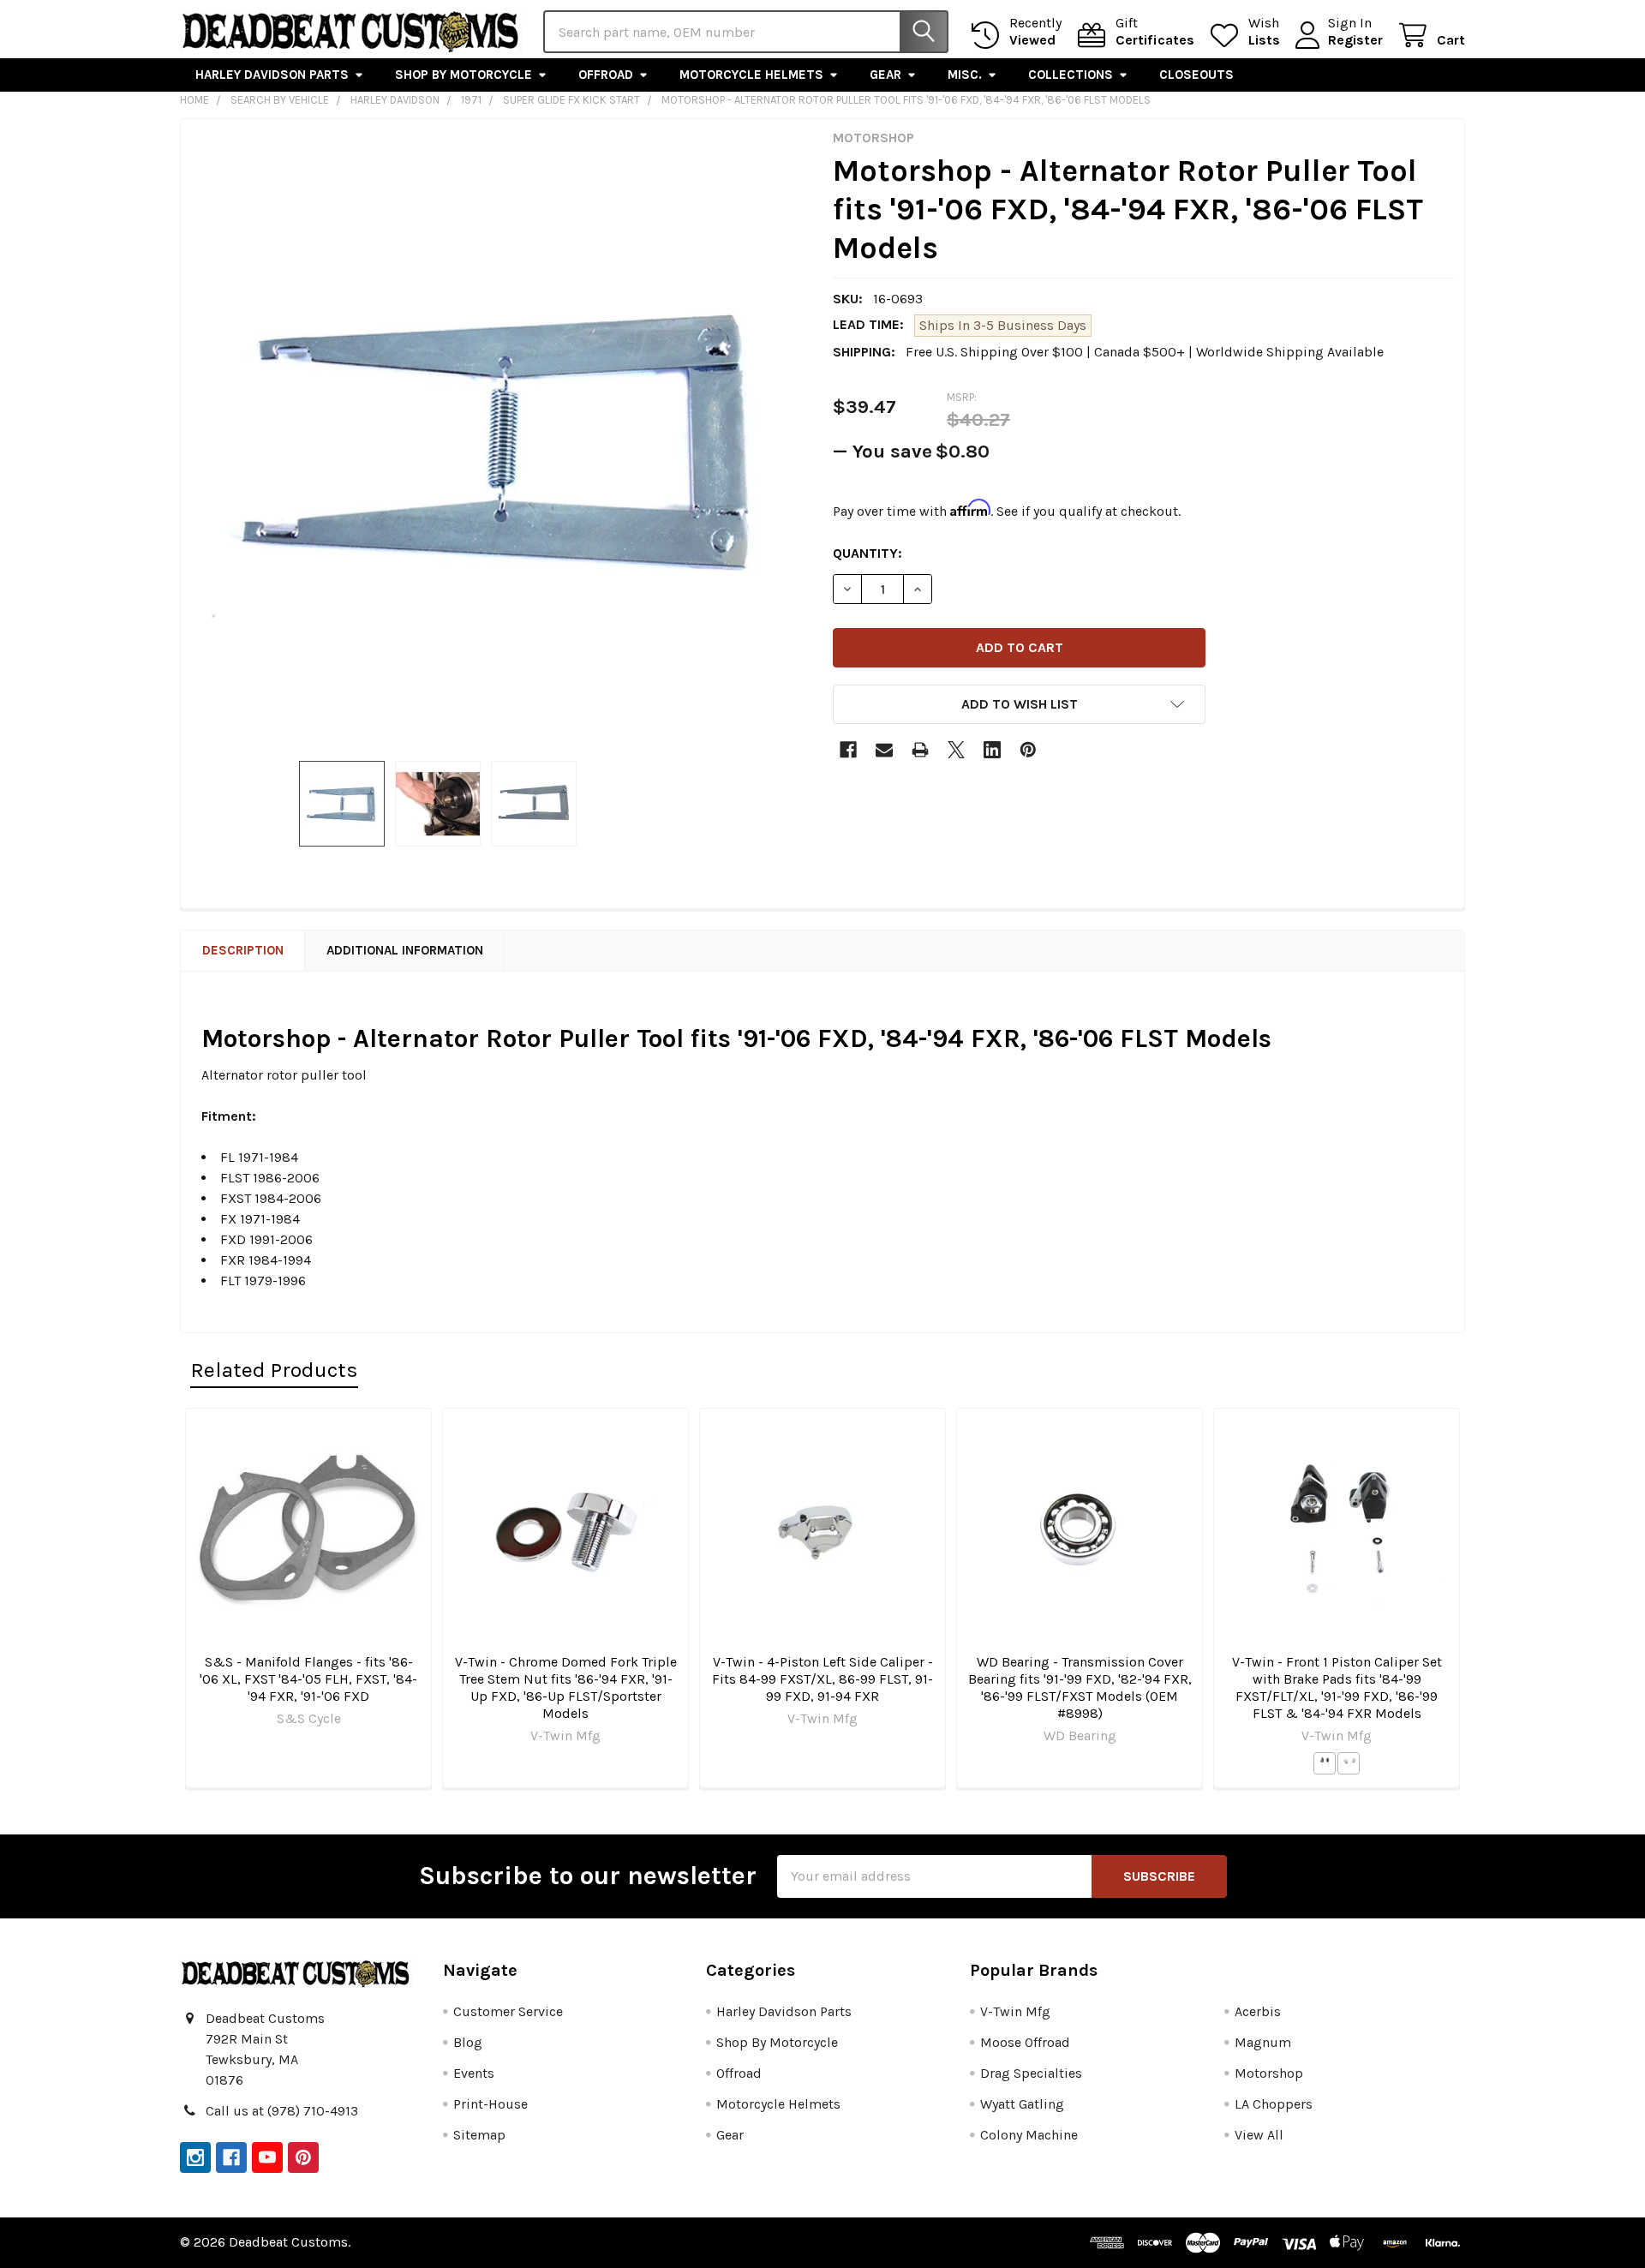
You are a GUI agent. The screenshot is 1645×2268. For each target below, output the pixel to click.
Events (474, 2073)
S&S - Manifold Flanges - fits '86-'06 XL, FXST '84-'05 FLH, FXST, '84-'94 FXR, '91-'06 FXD (308, 1679)
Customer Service (508, 2011)
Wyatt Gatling (1022, 2104)
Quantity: (867, 553)
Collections (1071, 75)
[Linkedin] (992, 750)
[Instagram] (195, 2157)
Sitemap (479, 2135)
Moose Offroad (1025, 2042)
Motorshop (1269, 2073)
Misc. (965, 75)
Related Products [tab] (274, 1370)
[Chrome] (1349, 1763)
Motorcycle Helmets (751, 75)
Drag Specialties (1031, 2073)
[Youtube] (267, 2157)
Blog (468, 2042)
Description (243, 950)
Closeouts (1196, 75)
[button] (1019, 704)
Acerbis (1258, 2011)
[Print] (920, 750)
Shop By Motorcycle (464, 75)
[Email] (884, 750)
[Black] (1325, 1763)
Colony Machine (1029, 2135)
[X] (956, 750)
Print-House (491, 2104)
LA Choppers (1274, 2104)
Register (1355, 40)
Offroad (606, 75)
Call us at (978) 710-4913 (282, 2111)
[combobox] (746, 32)
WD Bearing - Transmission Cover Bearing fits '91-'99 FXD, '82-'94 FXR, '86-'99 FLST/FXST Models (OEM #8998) (1080, 1688)
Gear (885, 75)
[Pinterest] (1028, 750)
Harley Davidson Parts (272, 75)
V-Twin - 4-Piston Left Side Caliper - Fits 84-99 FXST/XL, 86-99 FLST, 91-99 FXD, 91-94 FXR (822, 1679)
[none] (502, 440)
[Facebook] (848, 750)
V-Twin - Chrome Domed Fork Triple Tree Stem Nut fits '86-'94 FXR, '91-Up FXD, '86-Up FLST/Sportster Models (566, 1688)
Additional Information (405, 950)
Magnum (1263, 2042)
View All (1259, 2135)
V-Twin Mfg (1015, 2011)
